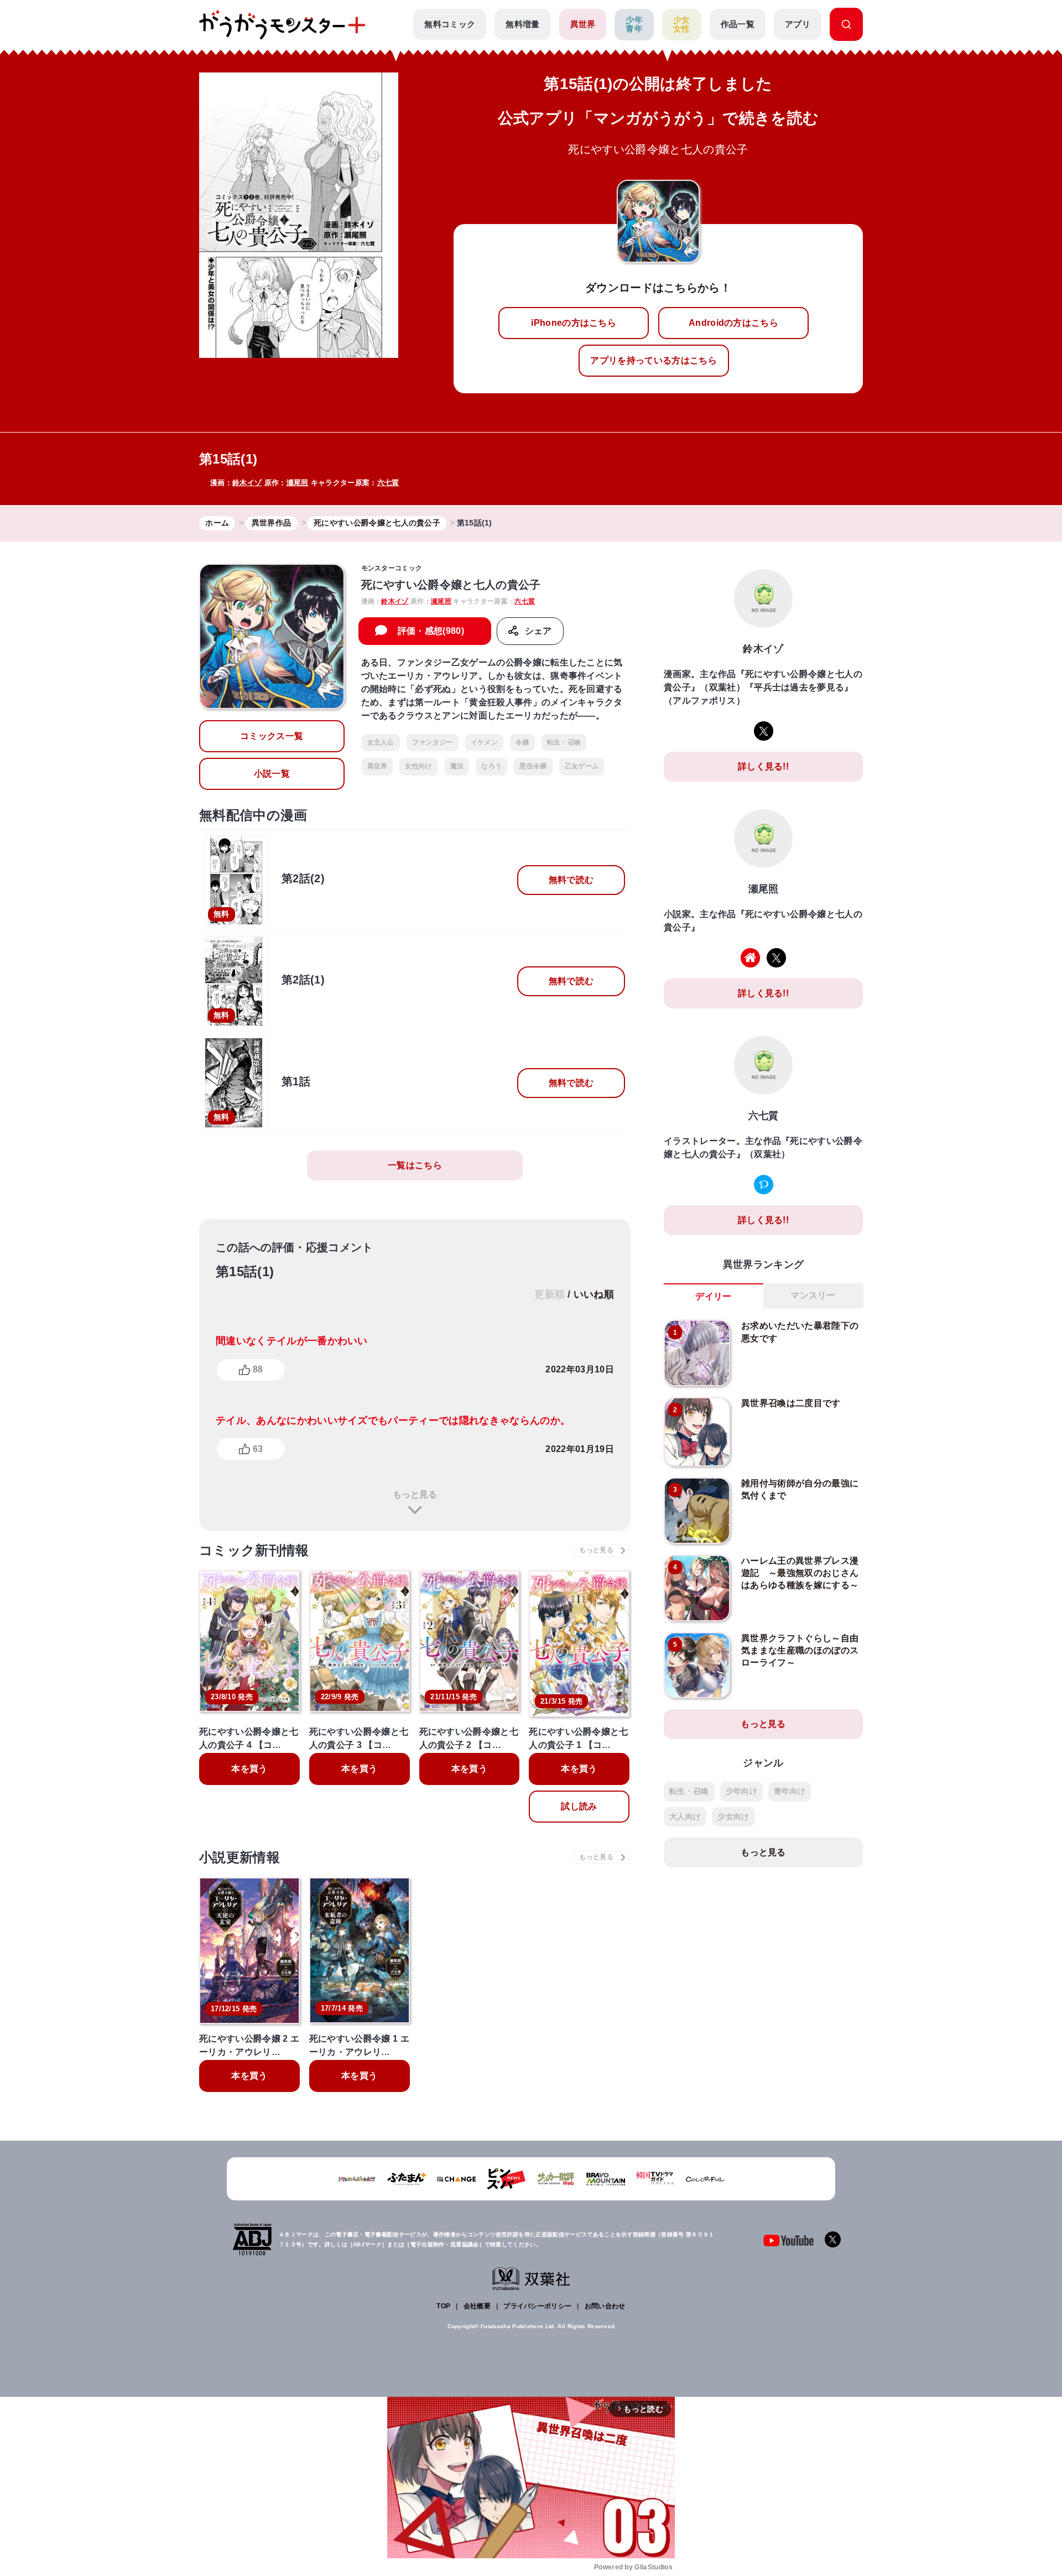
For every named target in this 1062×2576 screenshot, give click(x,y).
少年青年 (634, 24)
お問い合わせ (605, 2306)
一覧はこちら (415, 1165)
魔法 (457, 766)
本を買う (249, 1769)
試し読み (579, 1806)
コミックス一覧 (272, 736)
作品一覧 (738, 24)
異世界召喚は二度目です (791, 1403)
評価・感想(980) (431, 631)
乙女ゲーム (582, 766)
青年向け (790, 1791)
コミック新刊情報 (254, 1550)
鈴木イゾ (247, 483)
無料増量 (522, 24)
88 (258, 1369)
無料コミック (450, 24)
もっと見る (415, 1494)
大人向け (685, 1817)
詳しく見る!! (763, 766)
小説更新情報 (240, 1857)
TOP (443, 2306)
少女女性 (682, 24)
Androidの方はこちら (733, 323)
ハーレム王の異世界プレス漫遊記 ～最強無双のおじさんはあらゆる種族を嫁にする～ (800, 1573)
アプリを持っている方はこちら (653, 360)
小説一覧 (272, 774)
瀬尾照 (298, 483)
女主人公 (381, 742)
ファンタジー (433, 742)
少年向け (741, 1791)
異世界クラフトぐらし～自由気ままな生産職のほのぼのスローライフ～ (800, 1651)
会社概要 (477, 2306)
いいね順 (594, 1294)
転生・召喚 (564, 742)
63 (258, 1449)
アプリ (798, 24)
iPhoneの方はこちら (574, 323)
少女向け (733, 1817)
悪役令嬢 (533, 766)
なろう (491, 766)
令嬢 (522, 742)
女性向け (418, 766)
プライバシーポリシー (537, 2306)
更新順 (550, 1294)
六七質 (388, 483)
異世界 (583, 24)
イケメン (484, 742)
